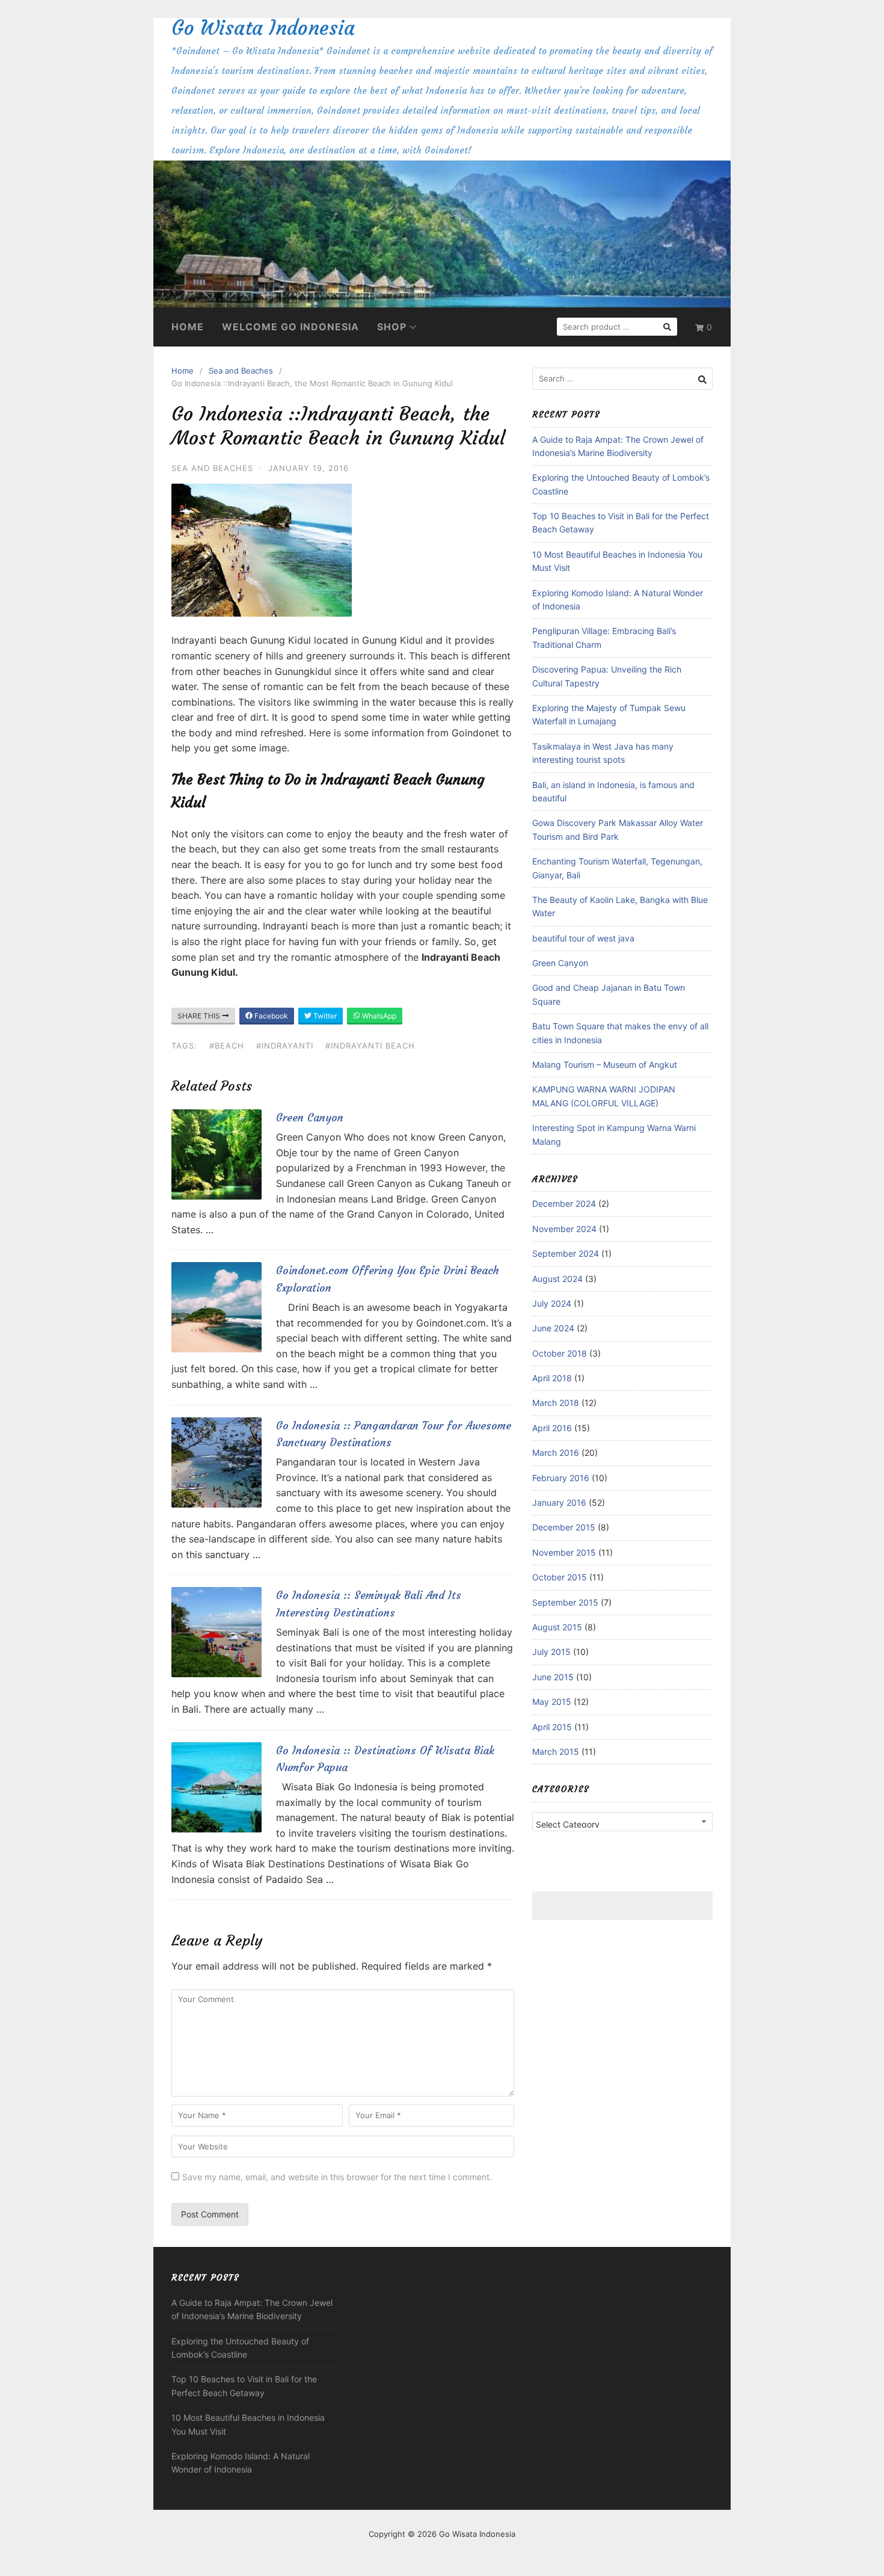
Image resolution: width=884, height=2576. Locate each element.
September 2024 (566, 1253)
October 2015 (560, 1577)
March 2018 (556, 1403)
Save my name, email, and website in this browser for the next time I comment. (337, 2177)
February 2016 (561, 1478)
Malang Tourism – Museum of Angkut (605, 1065)
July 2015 (551, 1652)
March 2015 (556, 1752)
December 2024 (564, 1203)
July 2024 (552, 1303)
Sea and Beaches (241, 371)
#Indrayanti (285, 1046)
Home (188, 327)
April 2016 (552, 1428)
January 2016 (559, 1502)
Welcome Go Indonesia (290, 327)
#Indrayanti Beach (370, 1046)
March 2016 (556, 1453)
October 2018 (560, 1353)
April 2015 (552, 1727)
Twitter (324, 1016)
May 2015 (552, 1702)
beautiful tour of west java (583, 938)
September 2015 (565, 1602)
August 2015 (557, 1627)
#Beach (227, 1046)
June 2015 (553, 1677)
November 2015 (564, 1552)
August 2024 (557, 1279)
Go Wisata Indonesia (263, 28)
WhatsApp (378, 1016)
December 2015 (564, 1527)
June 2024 (553, 1328)
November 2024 (564, 1229)
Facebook (270, 1016)
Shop (392, 327)
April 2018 (552, 1378)
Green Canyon (310, 1117)
